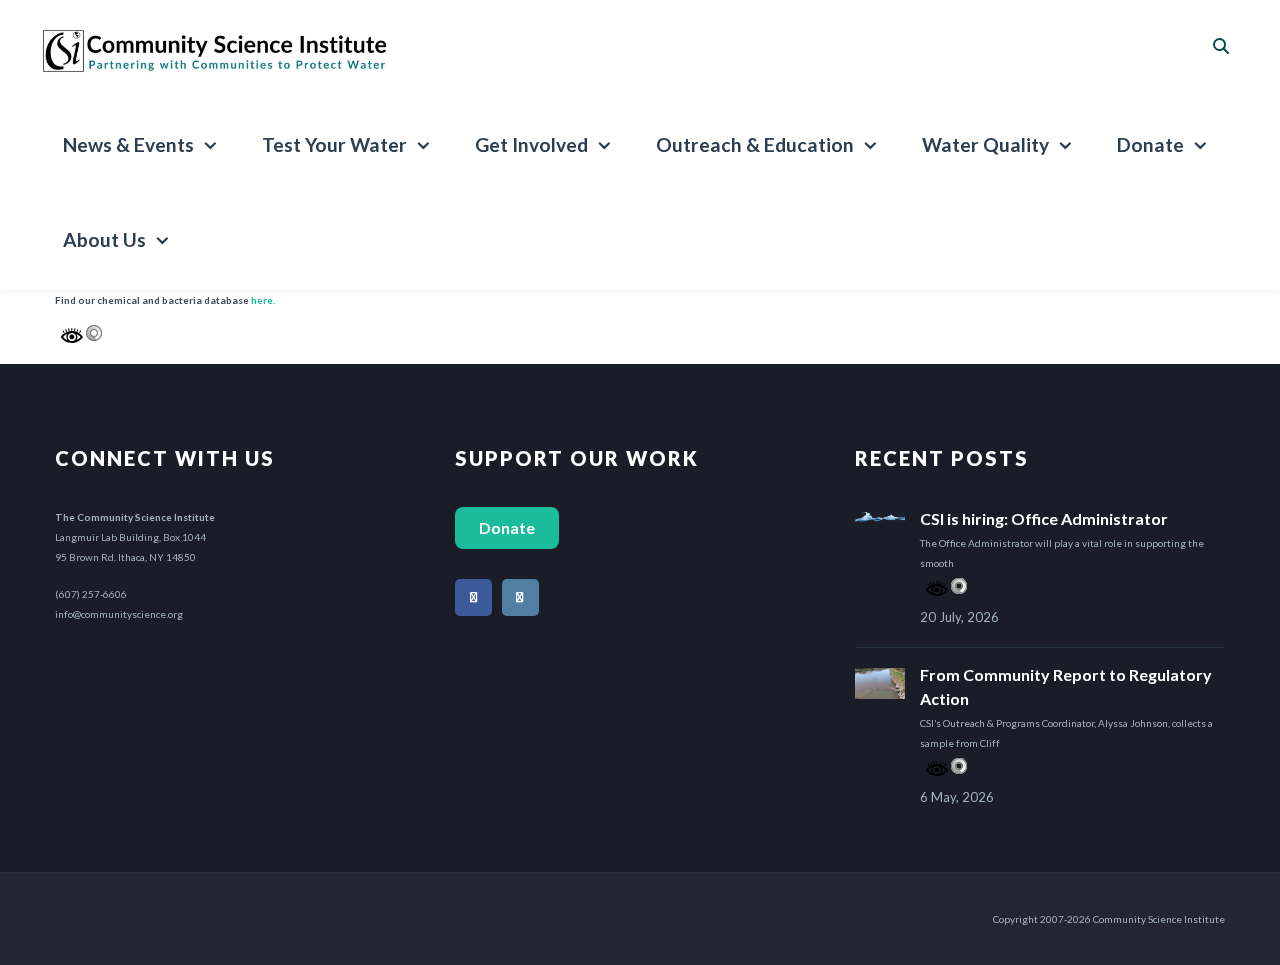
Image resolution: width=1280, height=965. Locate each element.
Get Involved (531, 144)
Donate (1150, 144)
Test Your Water (334, 144)
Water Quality (985, 144)
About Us (104, 239)
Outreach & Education (755, 144)
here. (263, 300)
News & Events (128, 144)
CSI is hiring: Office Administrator (1044, 518)
